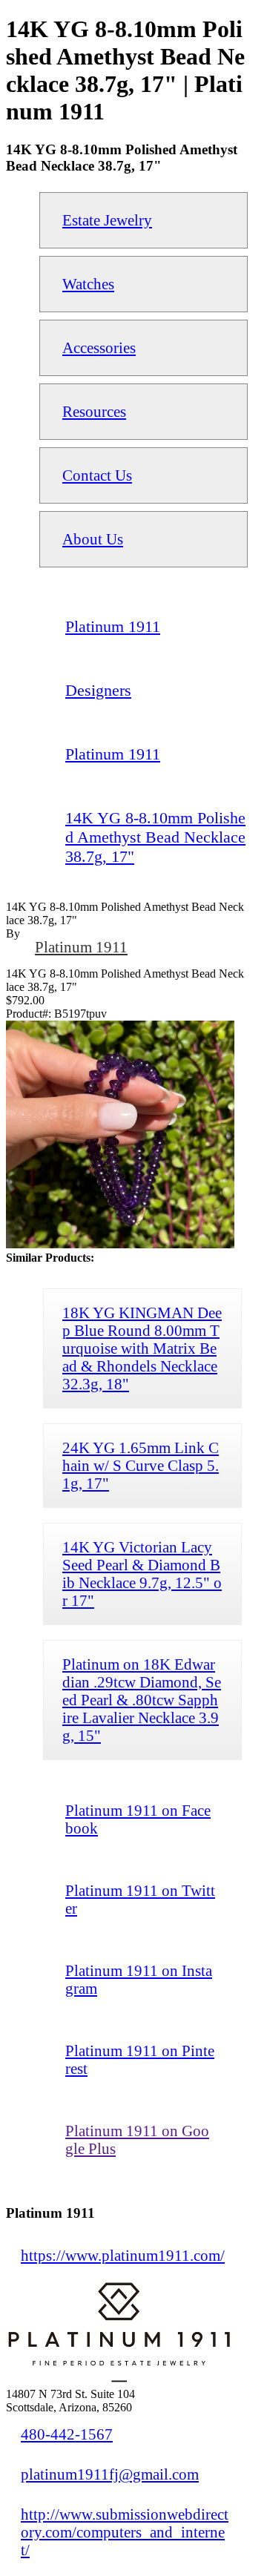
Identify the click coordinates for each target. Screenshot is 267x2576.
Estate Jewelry (107, 220)
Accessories (99, 347)
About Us (93, 539)
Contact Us (97, 475)
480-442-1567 (67, 2434)
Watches (88, 284)
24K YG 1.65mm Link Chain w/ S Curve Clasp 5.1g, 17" (141, 1465)
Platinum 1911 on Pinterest (140, 2059)
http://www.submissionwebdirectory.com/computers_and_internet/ (125, 2532)
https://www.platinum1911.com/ (123, 2255)
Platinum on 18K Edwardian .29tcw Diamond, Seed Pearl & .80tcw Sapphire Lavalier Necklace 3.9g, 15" (142, 1700)
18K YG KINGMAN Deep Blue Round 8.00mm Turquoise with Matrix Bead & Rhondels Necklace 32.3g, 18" (142, 1348)
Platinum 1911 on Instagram (139, 1979)
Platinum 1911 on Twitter (140, 1899)
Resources (94, 411)
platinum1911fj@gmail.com (110, 2474)
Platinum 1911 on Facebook (138, 1819)
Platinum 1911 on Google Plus (137, 2139)
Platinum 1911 (81, 947)
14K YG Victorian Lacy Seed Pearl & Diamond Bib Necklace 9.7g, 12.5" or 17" (142, 1574)
